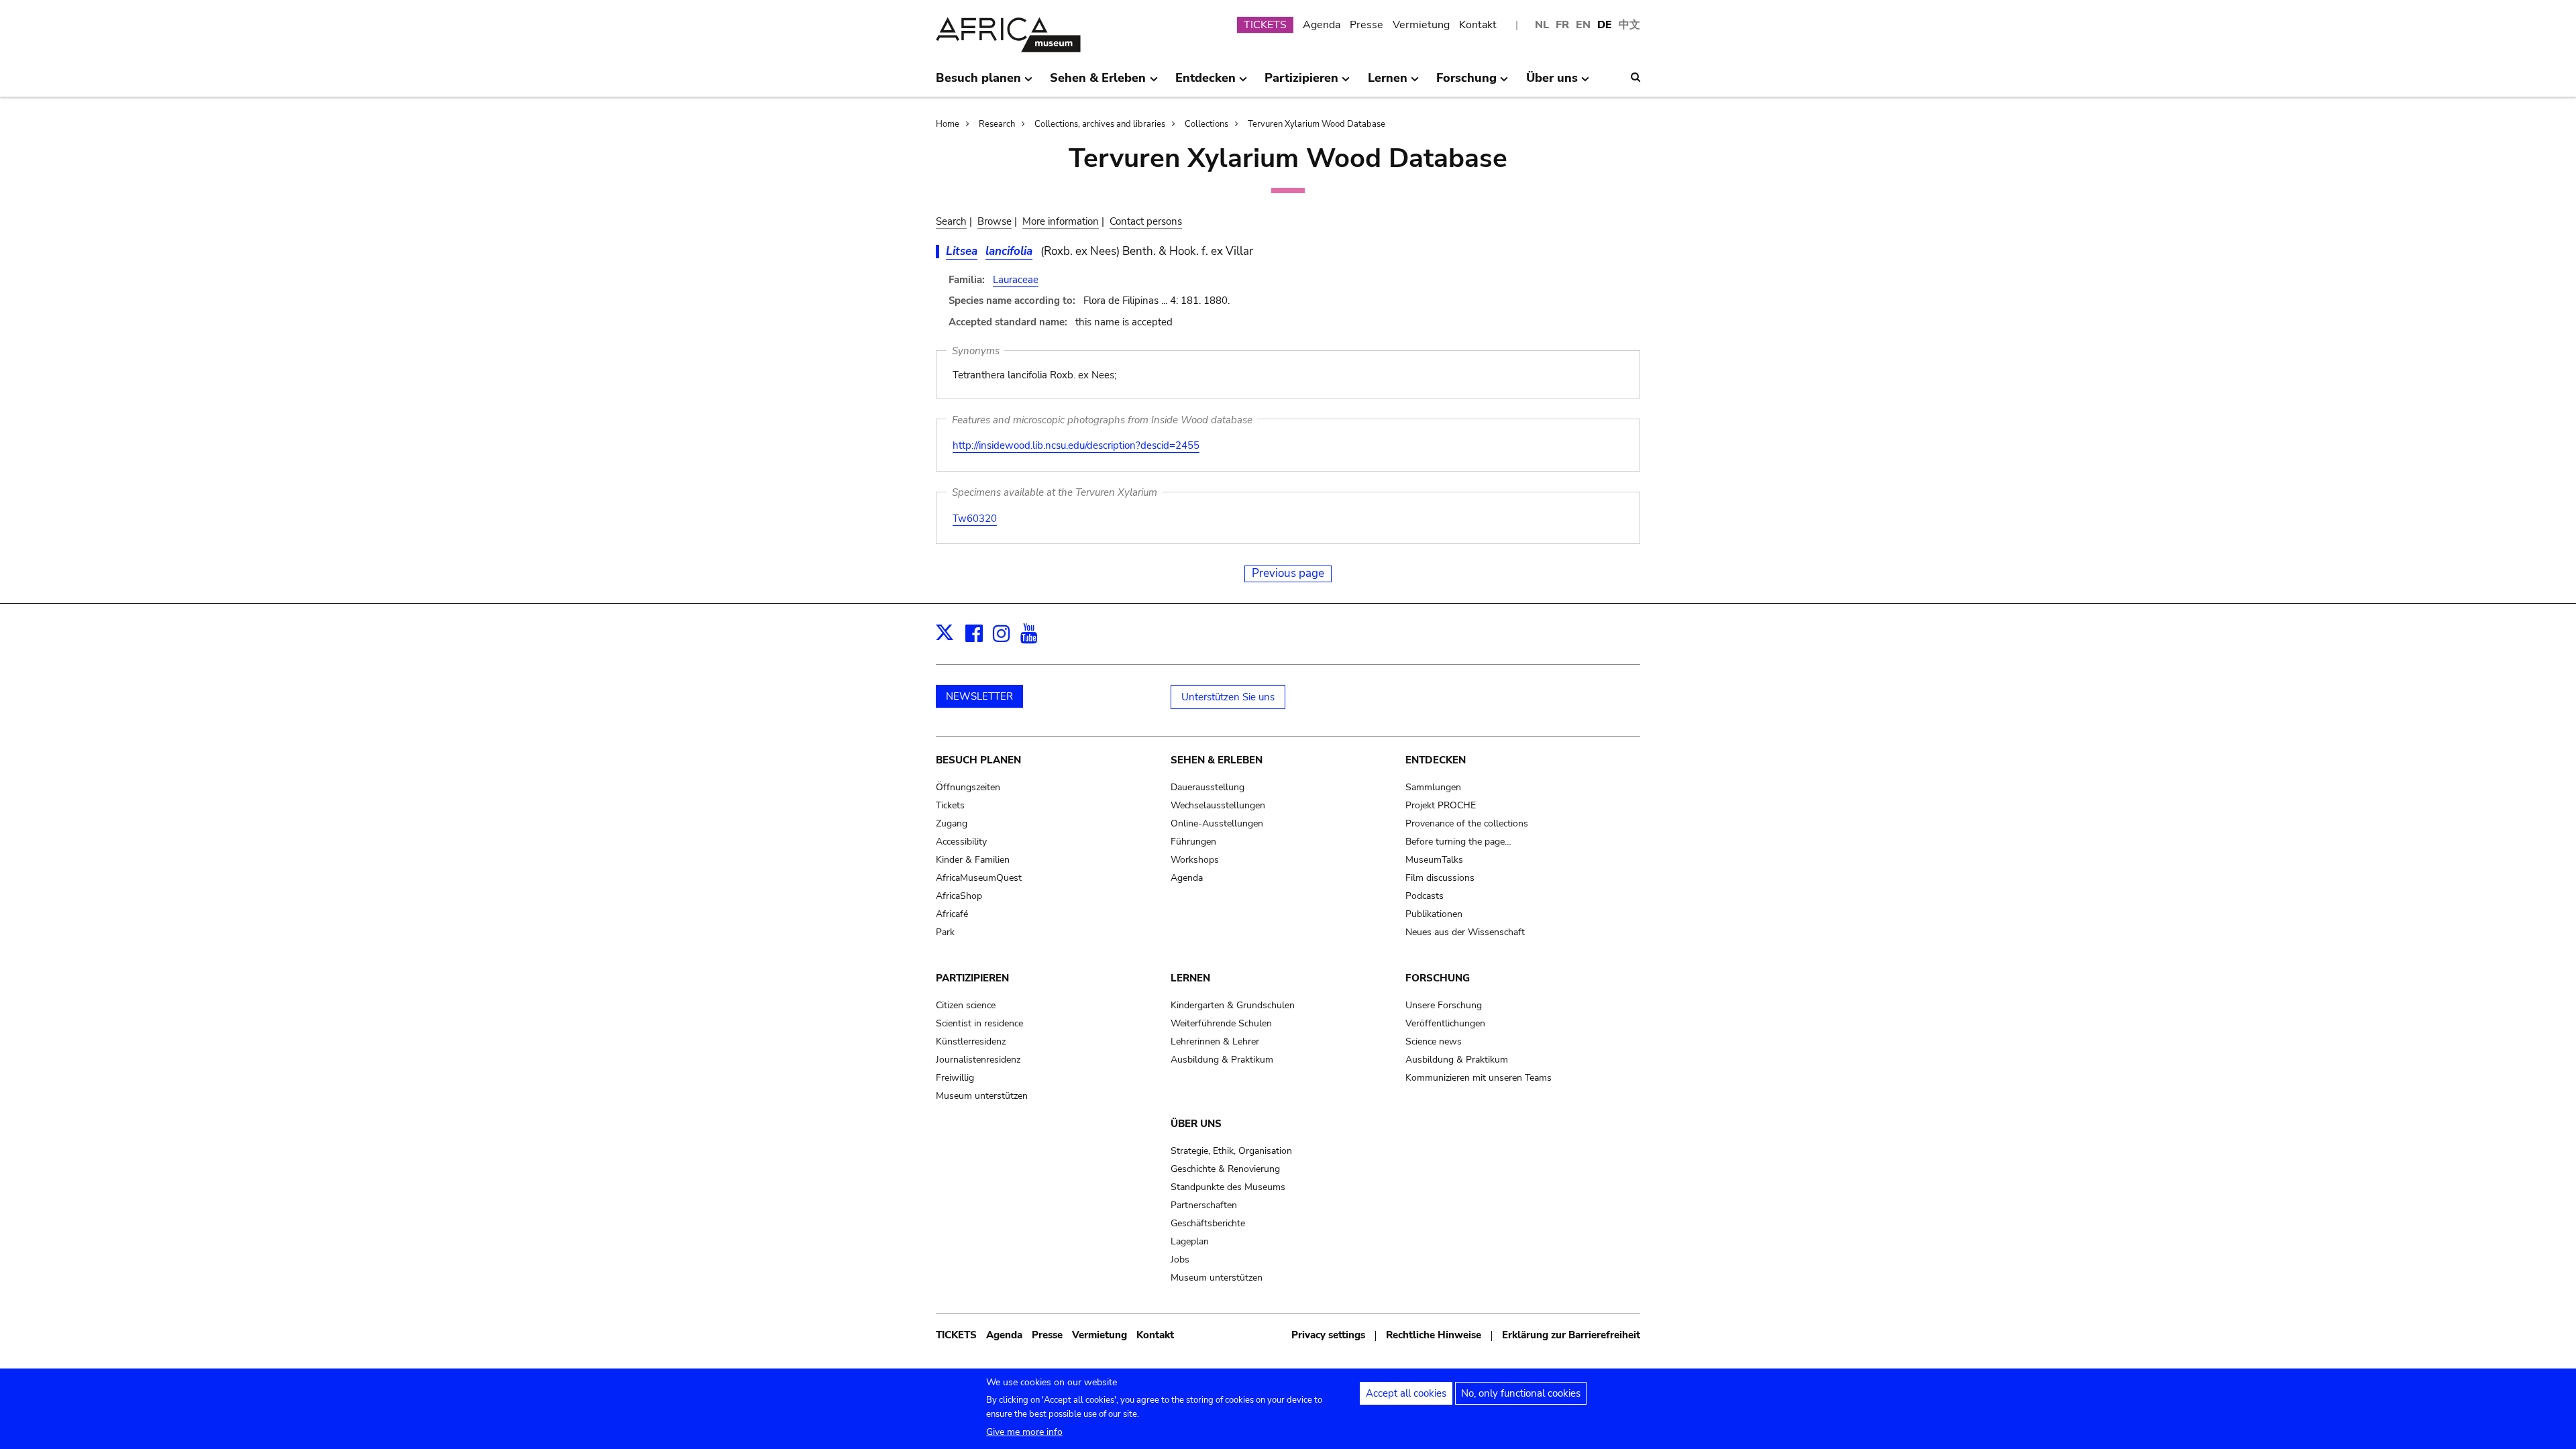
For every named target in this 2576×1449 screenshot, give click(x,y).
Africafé (952, 914)
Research (997, 124)
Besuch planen (978, 760)
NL (1542, 25)
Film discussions (1440, 878)
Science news (1434, 1041)
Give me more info (1024, 1432)
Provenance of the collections (1467, 823)
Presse (1366, 25)
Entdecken (1436, 760)
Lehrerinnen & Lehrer (1215, 1041)
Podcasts (1425, 896)
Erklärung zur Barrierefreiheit (1571, 1335)
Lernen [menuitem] (1388, 83)
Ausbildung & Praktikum (1222, 1060)
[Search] (1635, 77)
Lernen (1190, 978)
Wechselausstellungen (1218, 805)
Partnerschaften (1204, 1205)
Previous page (1288, 573)
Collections (1206, 124)
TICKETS (1265, 25)
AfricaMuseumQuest (979, 878)
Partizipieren (972, 978)
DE (1605, 25)
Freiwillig (955, 1078)
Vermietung (1421, 25)
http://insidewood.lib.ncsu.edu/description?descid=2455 (1076, 445)
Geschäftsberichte (1208, 1223)
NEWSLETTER (979, 696)
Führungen (1193, 842)
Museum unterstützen (982, 1096)
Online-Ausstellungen (1217, 823)
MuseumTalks (1434, 860)
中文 (1629, 25)
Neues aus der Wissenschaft (1465, 932)
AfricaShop (959, 896)
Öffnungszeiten (968, 787)
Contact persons (1146, 221)
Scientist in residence (979, 1023)
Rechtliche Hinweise (1434, 1335)
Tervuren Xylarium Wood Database (1317, 124)
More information (1061, 221)
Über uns (1196, 1124)
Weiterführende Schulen (1221, 1023)
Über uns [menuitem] (1552, 83)
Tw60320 (975, 519)
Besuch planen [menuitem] (978, 83)
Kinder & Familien (973, 860)
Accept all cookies (1406, 1393)
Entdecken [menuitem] (1205, 83)
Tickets (950, 805)
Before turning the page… (1458, 842)
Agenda (1322, 25)
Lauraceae (1016, 280)
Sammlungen (1433, 787)
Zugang (952, 823)
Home (948, 124)
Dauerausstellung (1207, 787)
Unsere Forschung (1444, 1005)
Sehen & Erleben (1217, 760)
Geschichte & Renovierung (1225, 1169)
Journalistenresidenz (978, 1060)
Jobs (1180, 1259)
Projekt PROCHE (1441, 805)
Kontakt (1478, 25)
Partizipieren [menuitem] (1301, 83)
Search (951, 221)
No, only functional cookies (1521, 1393)
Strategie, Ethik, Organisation (1231, 1151)
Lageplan (1190, 1241)
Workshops (1195, 860)
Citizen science (966, 1005)
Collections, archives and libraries (1100, 124)
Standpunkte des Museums (1228, 1187)
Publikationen (1434, 914)
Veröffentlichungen (1445, 1023)
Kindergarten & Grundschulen (1233, 1005)
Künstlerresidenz (971, 1041)
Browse (995, 221)
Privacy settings (1328, 1335)
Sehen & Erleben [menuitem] (1098, 83)
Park (945, 932)
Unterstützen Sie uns (1228, 697)
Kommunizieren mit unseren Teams (1479, 1078)
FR (1562, 25)
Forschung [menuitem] (1466, 83)
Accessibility (961, 842)
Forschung (1438, 978)
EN (1583, 25)
